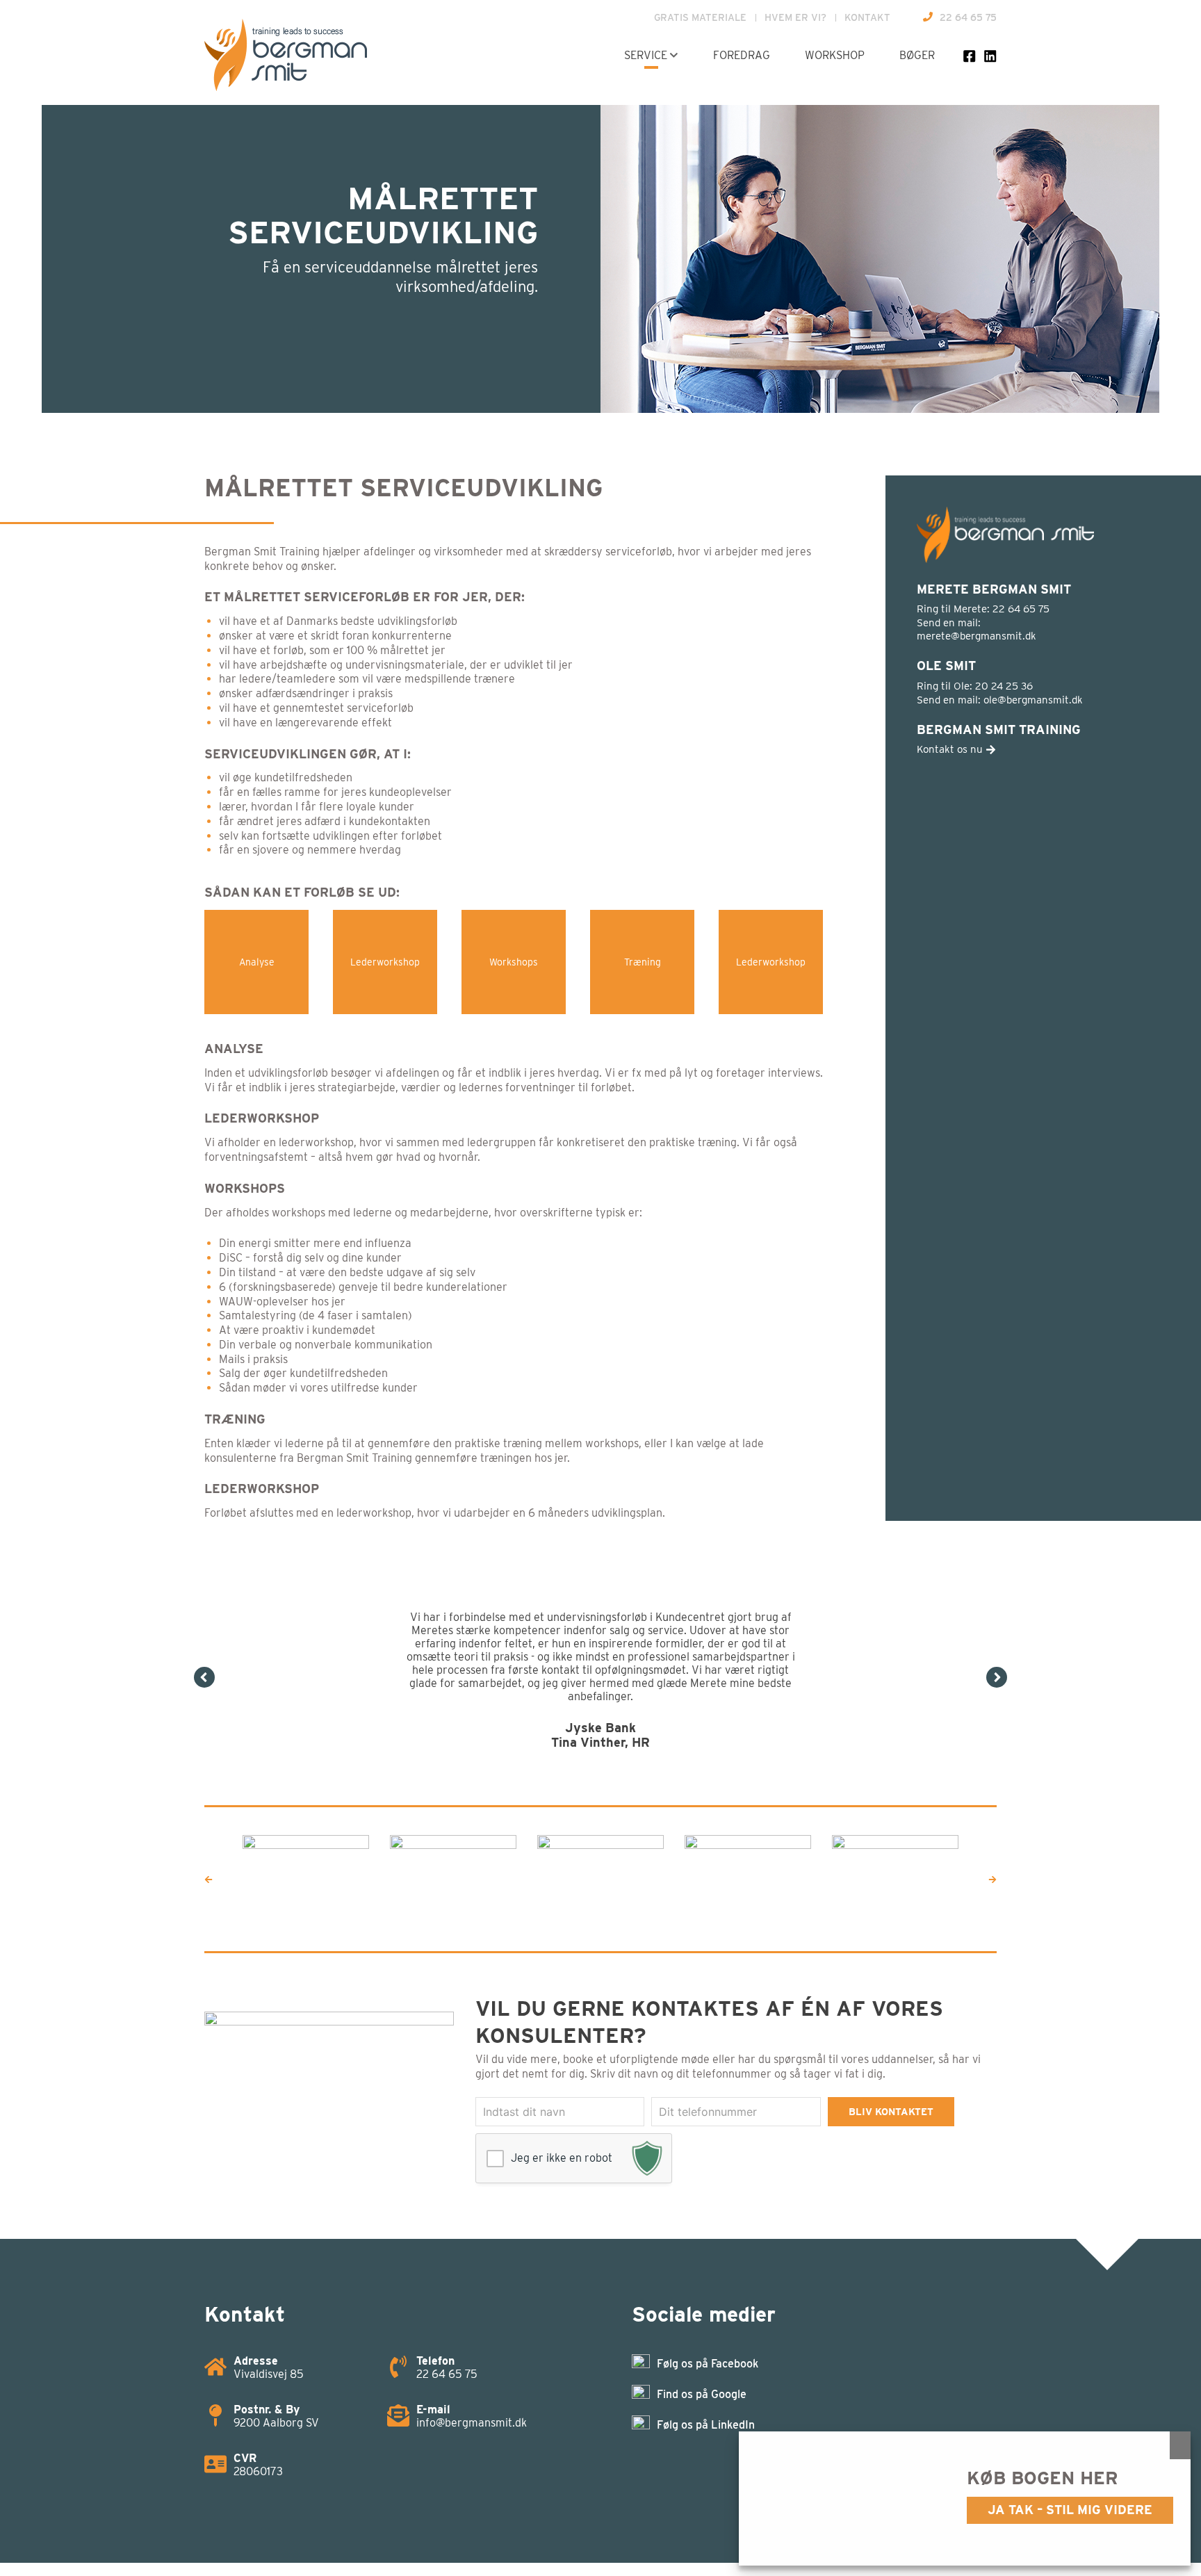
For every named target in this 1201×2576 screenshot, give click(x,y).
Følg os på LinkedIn (706, 2385)
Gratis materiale (700, 17)
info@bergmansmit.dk (472, 2383)
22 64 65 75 (968, 17)
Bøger (917, 55)
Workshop (835, 55)
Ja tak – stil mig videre (1070, 2510)
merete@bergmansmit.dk (977, 636)
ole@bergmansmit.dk (1033, 700)
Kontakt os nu (951, 749)
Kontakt (867, 17)
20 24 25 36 (1004, 686)
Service (646, 55)
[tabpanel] (600, 1647)
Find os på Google (702, 2355)
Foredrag (742, 55)
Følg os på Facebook (708, 2324)
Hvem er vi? (795, 17)
